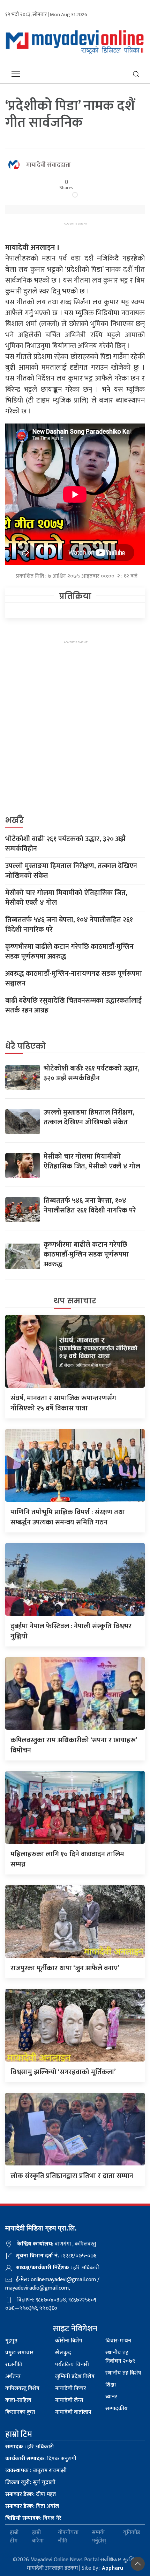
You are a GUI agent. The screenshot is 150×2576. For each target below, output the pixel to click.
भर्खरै (14, 820)
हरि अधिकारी (29, 2447)
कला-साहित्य (18, 2400)
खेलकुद (63, 2353)
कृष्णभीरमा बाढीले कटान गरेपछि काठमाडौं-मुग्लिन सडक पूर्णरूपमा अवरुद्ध (69, 952)
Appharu (112, 2568)
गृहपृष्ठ (11, 2341)
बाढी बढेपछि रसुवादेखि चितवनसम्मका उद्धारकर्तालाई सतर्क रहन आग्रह (73, 1005)
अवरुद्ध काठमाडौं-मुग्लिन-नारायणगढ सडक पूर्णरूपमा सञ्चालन (74, 979)
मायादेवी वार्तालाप (73, 2412)
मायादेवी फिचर (71, 2388)
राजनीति (14, 2365)
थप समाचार (75, 1301)
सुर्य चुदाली (30, 2482)
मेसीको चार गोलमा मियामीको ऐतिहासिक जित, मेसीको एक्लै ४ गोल (66, 898)
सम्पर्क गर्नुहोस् (99, 2537)
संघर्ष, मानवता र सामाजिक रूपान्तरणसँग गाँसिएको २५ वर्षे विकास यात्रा (63, 1403)
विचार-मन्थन (118, 2341)
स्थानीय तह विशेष (123, 2373)
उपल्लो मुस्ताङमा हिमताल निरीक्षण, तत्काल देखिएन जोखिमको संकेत (71, 871)
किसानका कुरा (20, 2412)
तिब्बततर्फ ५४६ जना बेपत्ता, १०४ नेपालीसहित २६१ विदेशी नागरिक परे (69, 925)
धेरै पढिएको (26, 1046)
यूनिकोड (132, 2533)
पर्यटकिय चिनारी (72, 2365)
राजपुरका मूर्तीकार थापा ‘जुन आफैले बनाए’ (65, 1968)
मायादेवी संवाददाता (48, 165)
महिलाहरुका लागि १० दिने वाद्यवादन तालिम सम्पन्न (67, 1859)
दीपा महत (31, 2494)
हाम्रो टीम (14, 2537)
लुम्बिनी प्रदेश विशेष (75, 2376)
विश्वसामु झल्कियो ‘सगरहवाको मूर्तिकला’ (63, 2072)
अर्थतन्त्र (13, 2376)
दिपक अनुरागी (41, 2459)
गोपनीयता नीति (68, 2537)
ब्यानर (111, 2397)
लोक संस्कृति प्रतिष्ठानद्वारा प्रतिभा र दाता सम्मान (72, 2176)
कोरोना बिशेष (69, 2341)
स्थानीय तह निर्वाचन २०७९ (120, 2357)
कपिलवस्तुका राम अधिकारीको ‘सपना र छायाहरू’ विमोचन (74, 1745)
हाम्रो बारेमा (38, 2537)
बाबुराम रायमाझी (36, 2471)
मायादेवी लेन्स (69, 2400)
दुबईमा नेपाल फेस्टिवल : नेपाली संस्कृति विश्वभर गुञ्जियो (71, 1631)
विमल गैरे (33, 2518)
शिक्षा (111, 2385)
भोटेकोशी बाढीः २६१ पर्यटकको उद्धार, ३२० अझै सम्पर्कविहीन (65, 844)
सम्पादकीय (117, 2409)
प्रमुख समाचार (19, 2353)
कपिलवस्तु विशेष (22, 2388)
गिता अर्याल (32, 2506)
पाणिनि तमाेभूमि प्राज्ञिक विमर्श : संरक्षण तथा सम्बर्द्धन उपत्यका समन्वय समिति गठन (68, 1517)
